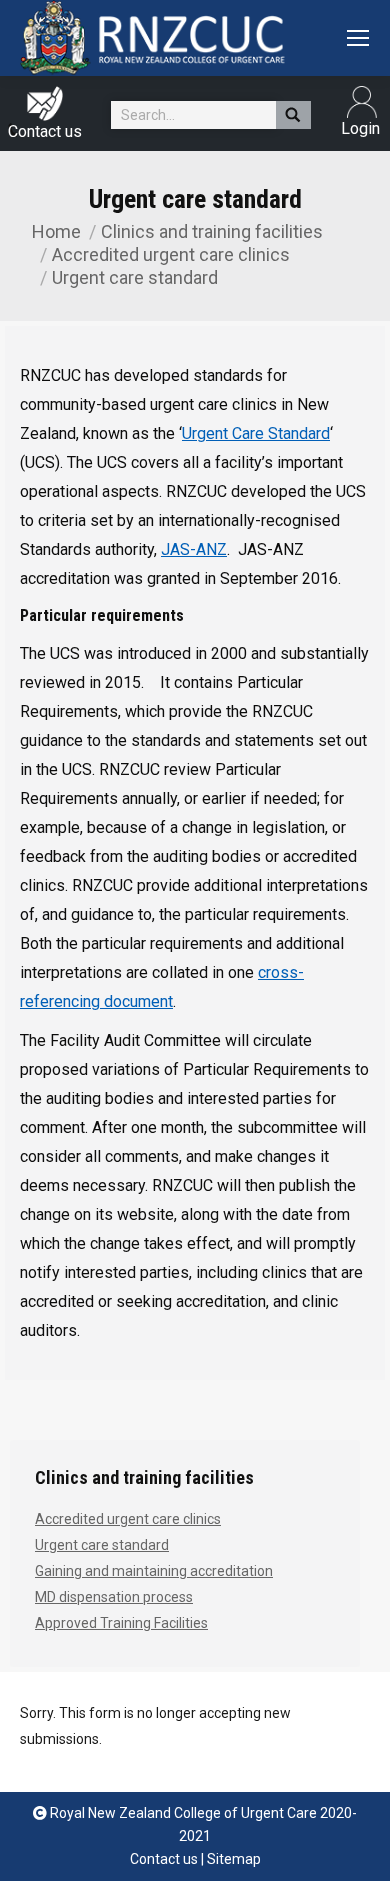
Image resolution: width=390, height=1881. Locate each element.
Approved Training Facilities (121, 1623)
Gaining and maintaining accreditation (154, 1571)
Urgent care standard (102, 1545)
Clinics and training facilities (212, 231)
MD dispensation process (114, 1597)
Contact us (45, 131)
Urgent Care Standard (256, 433)
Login (350, 102)
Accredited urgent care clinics (171, 254)
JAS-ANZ (194, 549)
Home (56, 231)
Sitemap (234, 1859)
